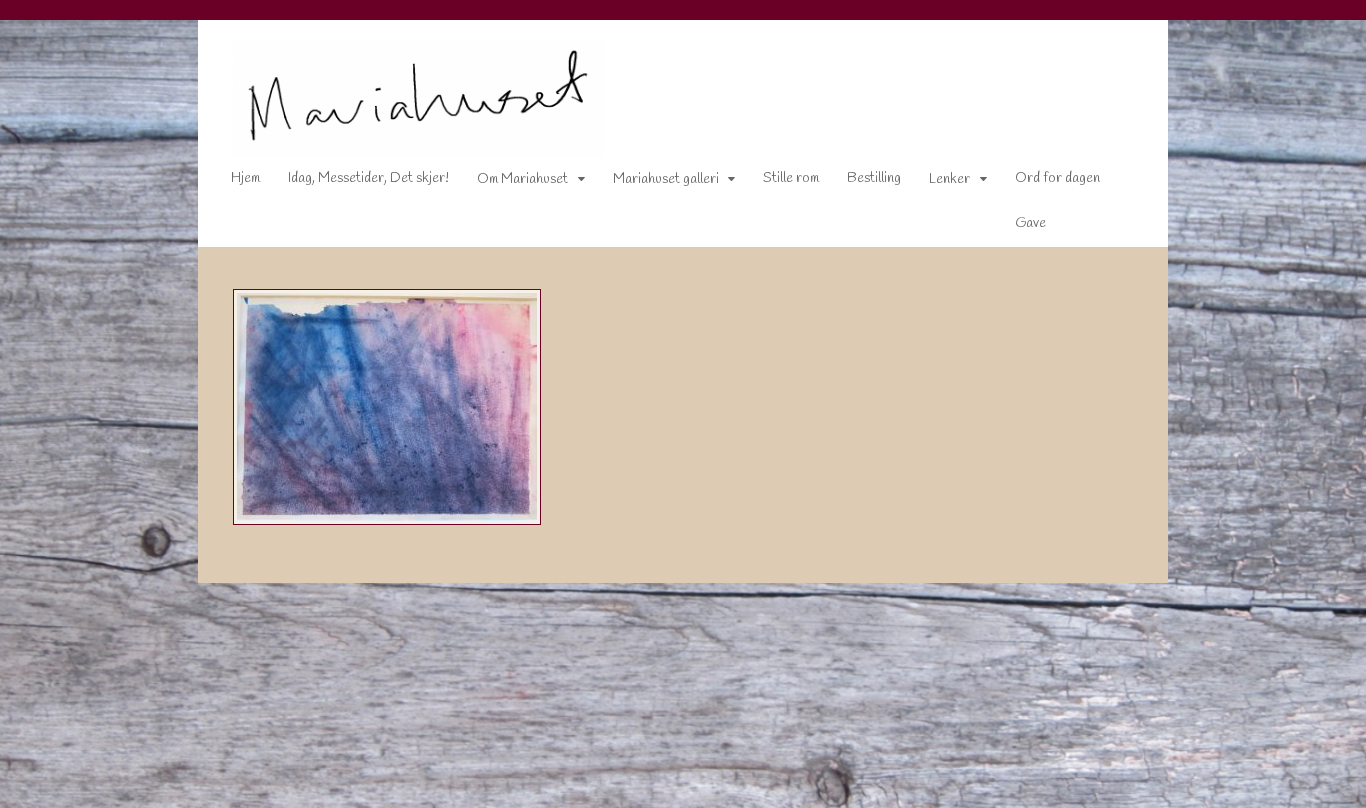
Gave (1030, 223)
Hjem (245, 178)
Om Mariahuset (522, 179)
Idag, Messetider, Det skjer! (368, 178)
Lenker (949, 179)
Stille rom (791, 178)
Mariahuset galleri (666, 179)
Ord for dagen (1057, 178)
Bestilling (874, 178)
